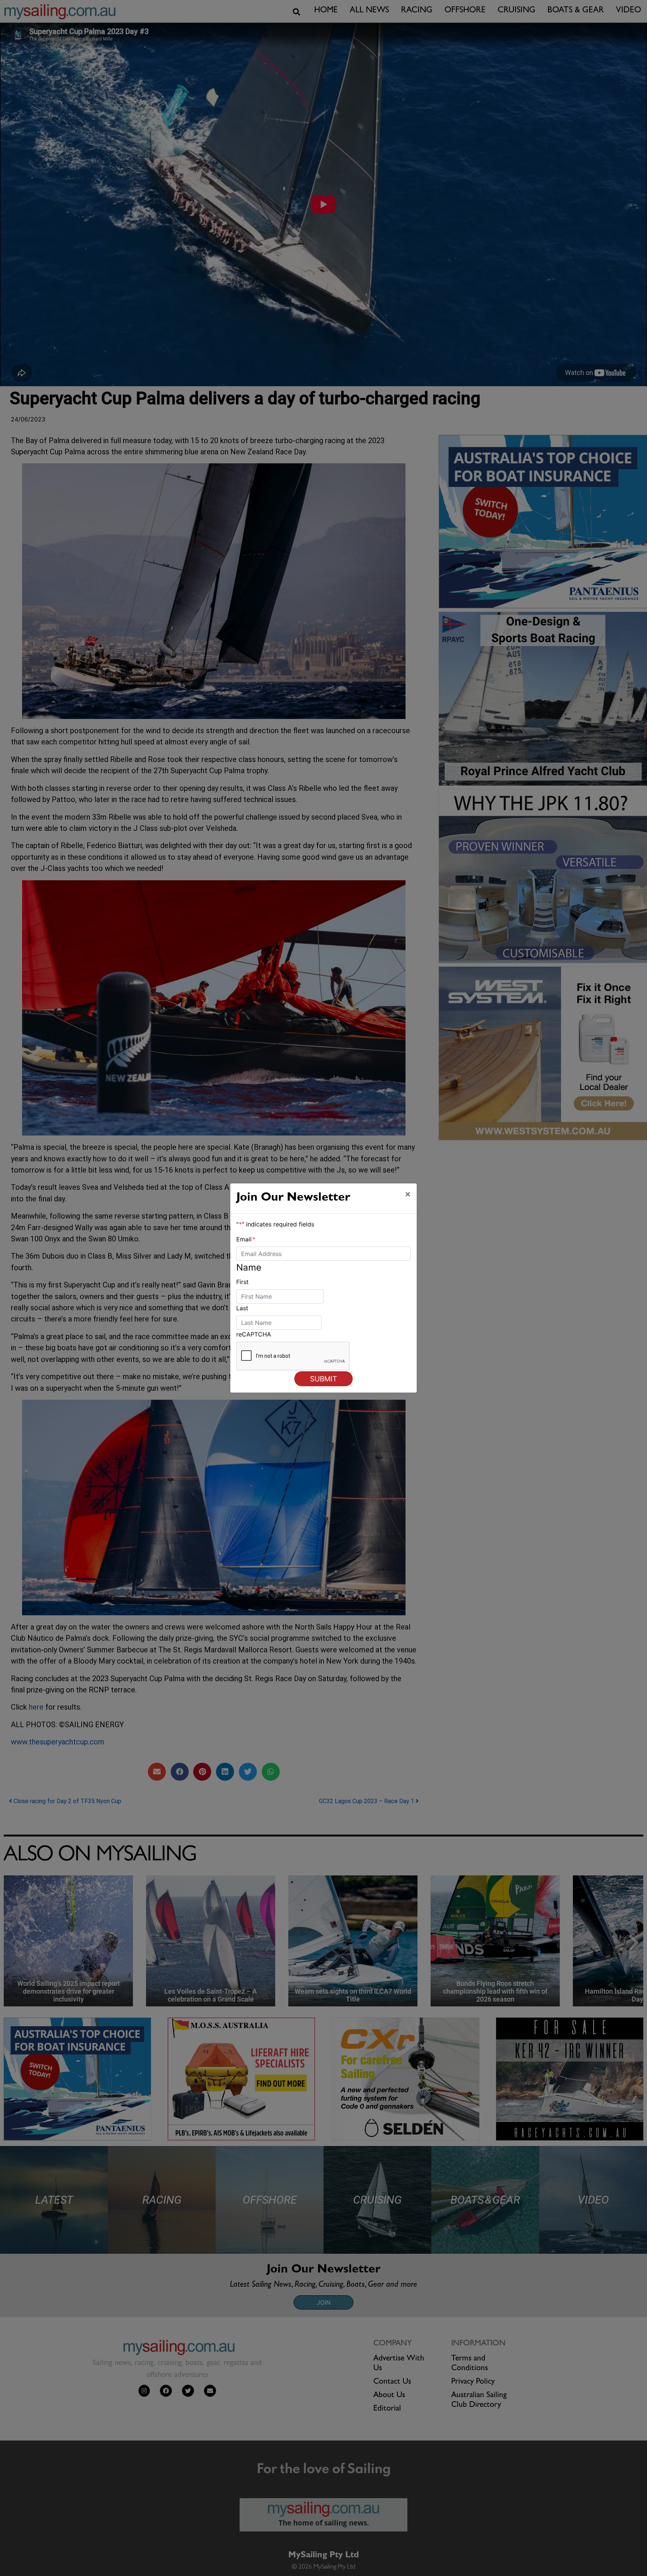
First (242, 1282)
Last (242, 1308)
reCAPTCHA (254, 1334)
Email (246, 1239)
